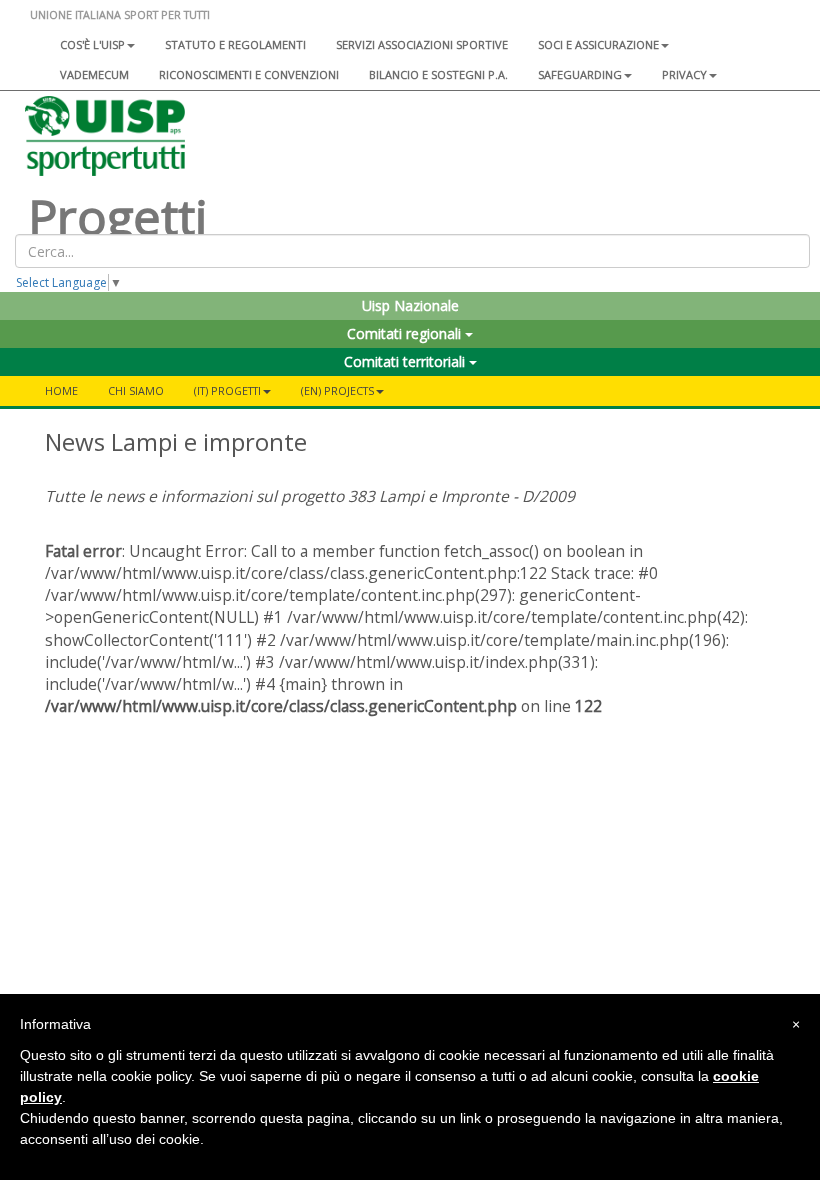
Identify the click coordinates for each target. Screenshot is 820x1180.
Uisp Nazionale (410, 305)
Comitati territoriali (406, 361)
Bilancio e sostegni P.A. (438, 74)
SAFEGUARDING (580, 74)
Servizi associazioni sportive (422, 44)
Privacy (684, 74)
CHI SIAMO (136, 390)
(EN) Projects (337, 390)
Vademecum (94, 74)
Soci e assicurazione (598, 44)
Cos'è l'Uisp (92, 44)
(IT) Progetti (227, 390)
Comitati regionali (406, 333)
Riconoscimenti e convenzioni (249, 74)
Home (61, 390)
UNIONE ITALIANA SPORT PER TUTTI (120, 14)
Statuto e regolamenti (235, 44)
